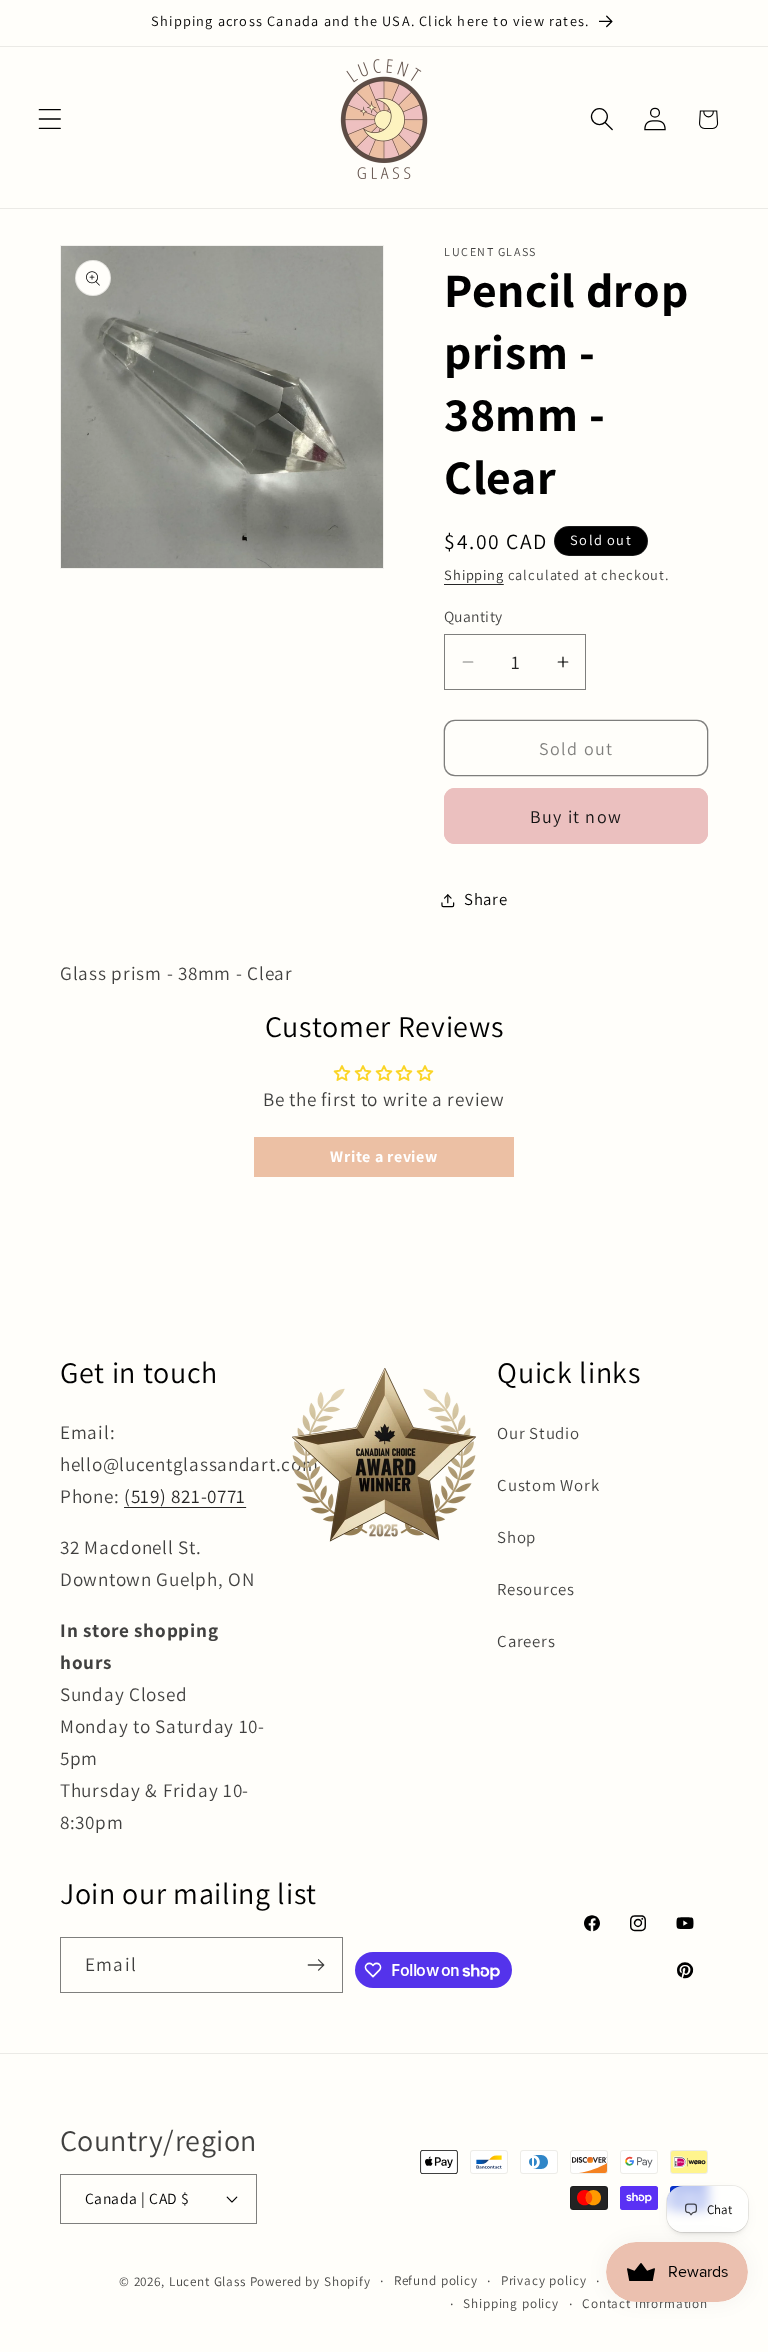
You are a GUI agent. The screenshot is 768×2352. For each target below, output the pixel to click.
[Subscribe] (315, 1965)
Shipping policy (511, 2303)
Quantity (473, 616)
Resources (535, 1589)
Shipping (474, 574)
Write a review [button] (383, 1156)
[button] (50, 119)
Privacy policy (544, 2280)
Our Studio (538, 1433)
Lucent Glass (207, 2281)
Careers (526, 1641)
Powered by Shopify (310, 2281)
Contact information (645, 2303)
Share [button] (486, 899)
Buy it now (576, 816)
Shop (516, 1537)
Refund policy (436, 2280)
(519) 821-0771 (185, 1496)
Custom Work (548, 1485)
